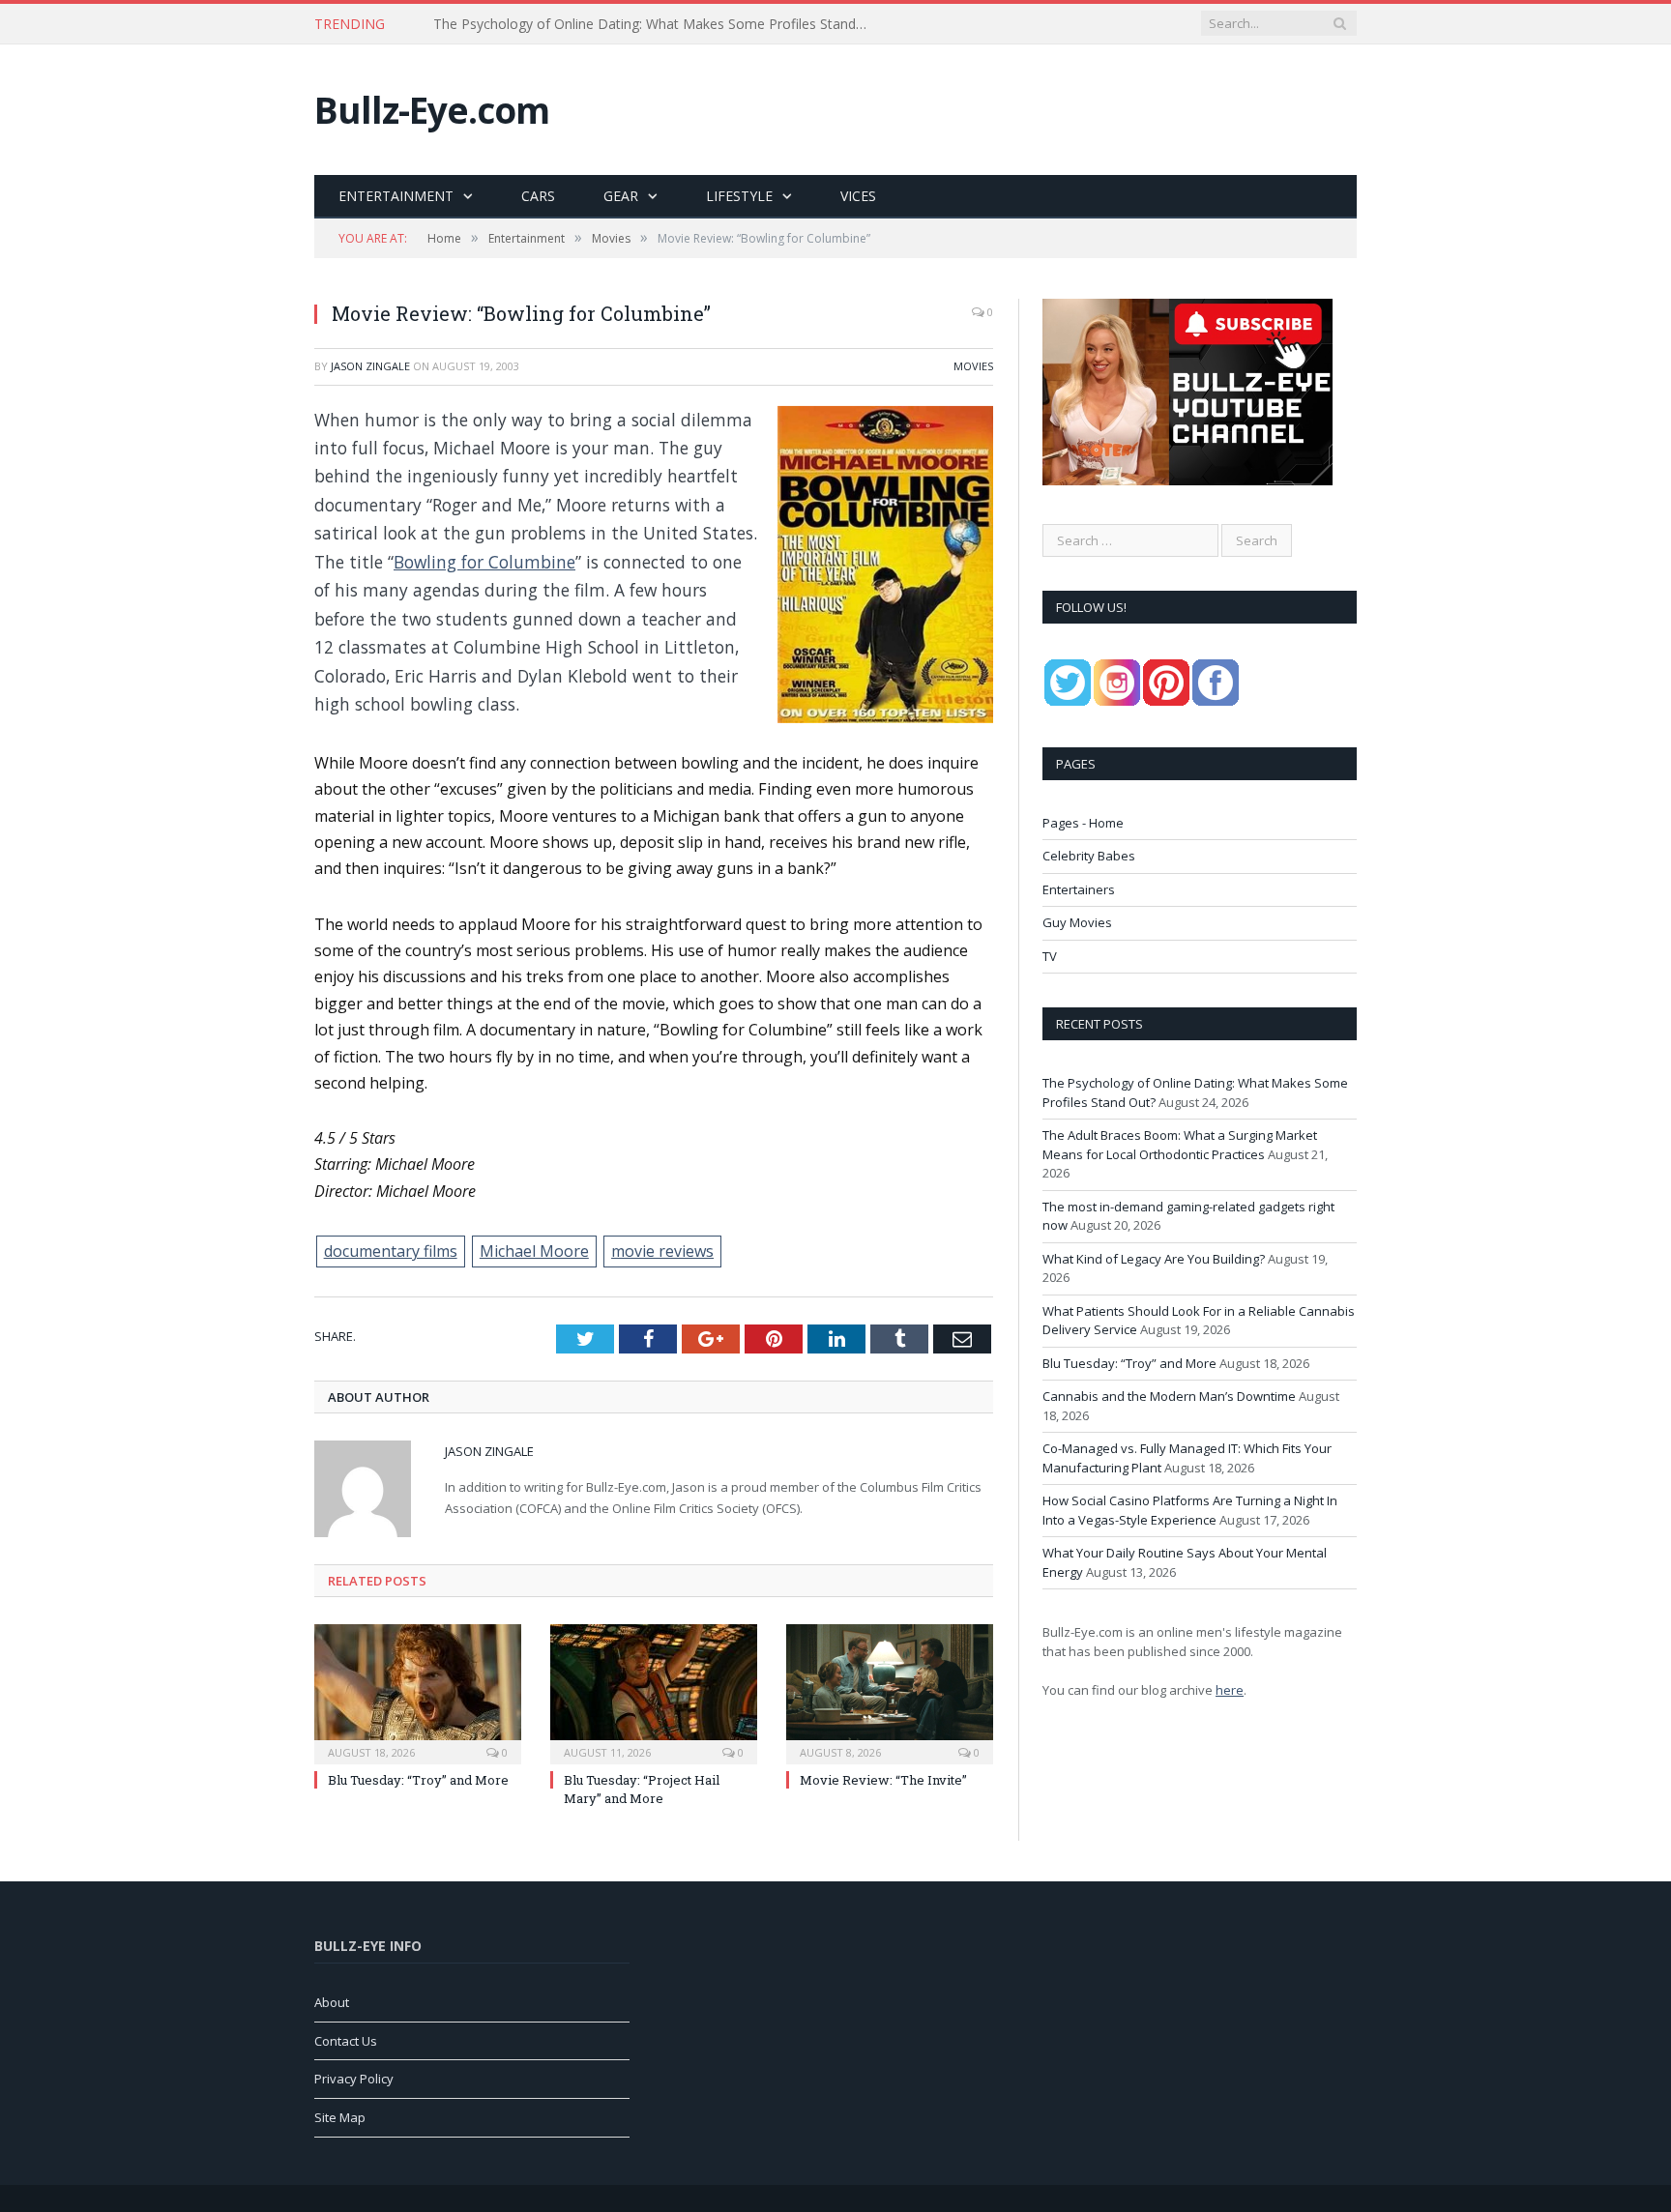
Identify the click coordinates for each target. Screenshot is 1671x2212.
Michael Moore (534, 1251)
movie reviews (662, 1251)
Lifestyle (739, 196)
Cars (538, 196)
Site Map (340, 2117)
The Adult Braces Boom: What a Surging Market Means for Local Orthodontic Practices (656, 24)
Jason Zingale (370, 366)
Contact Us (346, 2041)
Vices (858, 196)
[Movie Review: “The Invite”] (890, 1692)
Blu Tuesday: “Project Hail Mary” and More (642, 1789)
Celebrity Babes (1089, 856)
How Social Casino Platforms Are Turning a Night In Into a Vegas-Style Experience (1190, 1510)
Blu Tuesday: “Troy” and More (418, 1780)
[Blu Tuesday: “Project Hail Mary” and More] (654, 1692)
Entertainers (1079, 889)
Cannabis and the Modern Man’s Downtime (1169, 1396)
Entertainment (396, 196)
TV (1050, 956)
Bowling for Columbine (484, 562)
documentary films (391, 1251)
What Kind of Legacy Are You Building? (1154, 1259)
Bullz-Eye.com (432, 110)
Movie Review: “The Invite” (883, 1780)
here (1230, 1690)
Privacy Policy (354, 2079)
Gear (621, 196)
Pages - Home (1083, 823)
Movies (973, 366)
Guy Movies (1077, 922)
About (332, 2002)
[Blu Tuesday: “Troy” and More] (418, 1692)
